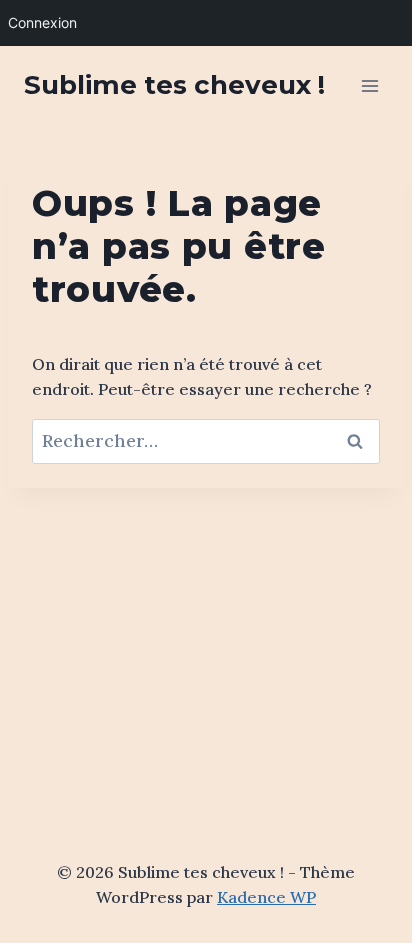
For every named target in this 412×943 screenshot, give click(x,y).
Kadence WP (266, 897)
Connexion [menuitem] (42, 22)
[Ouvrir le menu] (369, 85)
